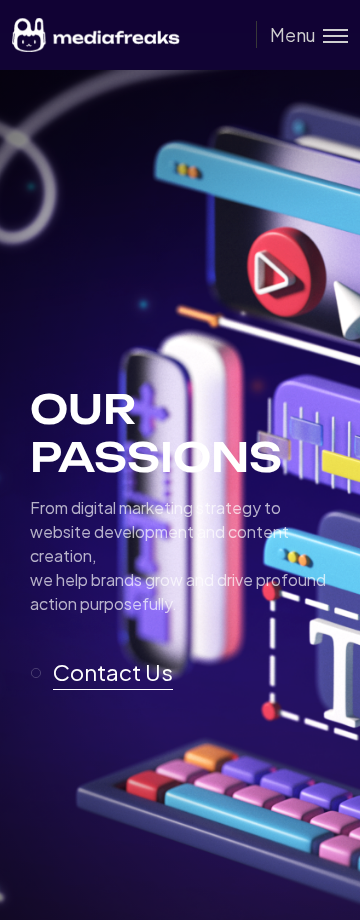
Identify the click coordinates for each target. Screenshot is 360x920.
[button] (110, 673)
